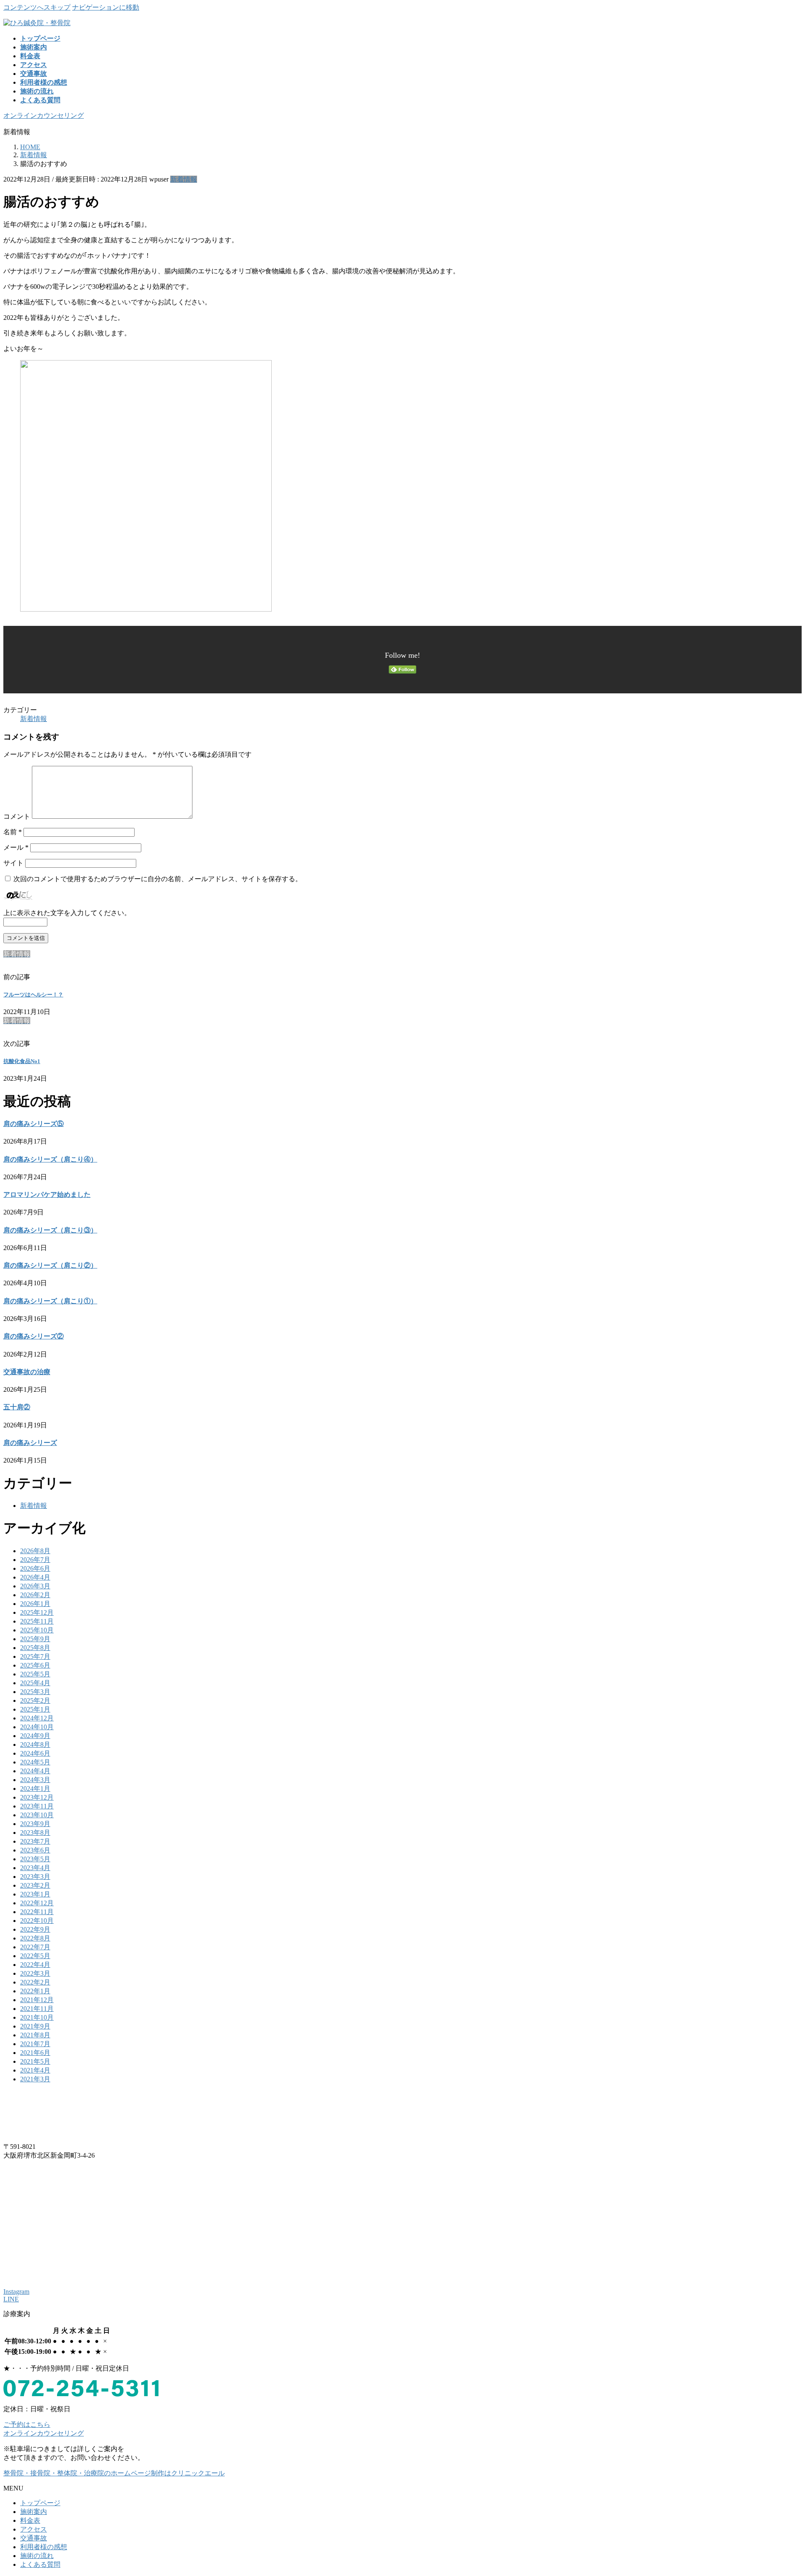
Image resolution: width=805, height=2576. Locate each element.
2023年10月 (37, 1815)
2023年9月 (35, 1824)
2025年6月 (35, 1665)
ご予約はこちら (27, 2424)
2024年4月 (35, 1771)
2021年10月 (37, 2017)
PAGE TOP (781, 2490)
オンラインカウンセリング (44, 115)
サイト (13, 863)
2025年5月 (35, 1674)
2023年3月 (35, 1877)
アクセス (34, 2529)
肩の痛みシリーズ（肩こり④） (50, 1159)
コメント (17, 816)
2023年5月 (35, 1859)
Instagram (16, 2292)
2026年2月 (35, 1595)
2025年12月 (37, 1612)
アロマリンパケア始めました (47, 1195)
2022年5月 (35, 1956)
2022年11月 (37, 1912)
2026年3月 (35, 1586)
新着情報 (184, 179)
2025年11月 (37, 1621)
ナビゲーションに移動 (106, 7)
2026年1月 (35, 1604)
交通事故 (34, 2538)
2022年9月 (35, 1929)
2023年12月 (37, 1797)
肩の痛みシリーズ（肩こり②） (50, 1265)
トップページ (40, 2503)
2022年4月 (35, 1965)
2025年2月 (35, 1700)
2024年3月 (35, 1780)
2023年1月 (35, 1894)
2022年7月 (35, 1947)
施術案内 (34, 2512)
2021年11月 (37, 2009)
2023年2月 (35, 1885)
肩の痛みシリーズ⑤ (34, 1124)
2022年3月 (35, 1973)
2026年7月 (35, 1560)
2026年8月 (35, 1551)
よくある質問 (40, 2564)
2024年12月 (37, 1718)
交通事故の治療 (27, 1372)
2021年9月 (35, 2026)
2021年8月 (35, 2035)
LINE (11, 2299)
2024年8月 (35, 1745)
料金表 (30, 2520)
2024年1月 (35, 1789)
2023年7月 (35, 1841)
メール (16, 847)
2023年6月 (35, 1850)
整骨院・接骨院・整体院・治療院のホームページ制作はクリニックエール (114, 2473)
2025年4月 (35, 1683)
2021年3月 (35, 2079)
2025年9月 (35, 1639)
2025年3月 (35, 1692)
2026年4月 (35, 1577)
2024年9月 (35, 1736)
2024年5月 (35, 1762)
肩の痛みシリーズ (30, 1443)
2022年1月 (35, 1991)
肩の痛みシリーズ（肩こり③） (50, 1230)
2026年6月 (35, 1568)
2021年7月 (35, 2044)
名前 (13, 832)
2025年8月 (35, 1648)
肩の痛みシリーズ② (34, 1336)
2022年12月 (37, 1903)
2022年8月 (35, 1938)
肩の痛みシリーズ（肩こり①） (50, 1301)
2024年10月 (37, 1727)
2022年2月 (35, 1982)
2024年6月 (35, 1753)
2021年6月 (35, 2053)
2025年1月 (35, 1709)
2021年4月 (35, 2070)
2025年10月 (37, 1630)
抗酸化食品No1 (22, 1061)
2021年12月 (37, 2000)
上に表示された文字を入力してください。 (67, 913)
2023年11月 (37, 1806)
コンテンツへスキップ (37, 7)
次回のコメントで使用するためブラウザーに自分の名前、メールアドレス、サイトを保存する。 (158, 879)
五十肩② (17, 1407)
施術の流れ (37, 2556)
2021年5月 (35, 2061)
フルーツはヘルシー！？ (33, 995)
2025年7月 (35, 1656)
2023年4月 (35, 1868)
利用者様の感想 (44, 2547)
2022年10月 (37, 1921)
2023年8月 (35, 1833)
